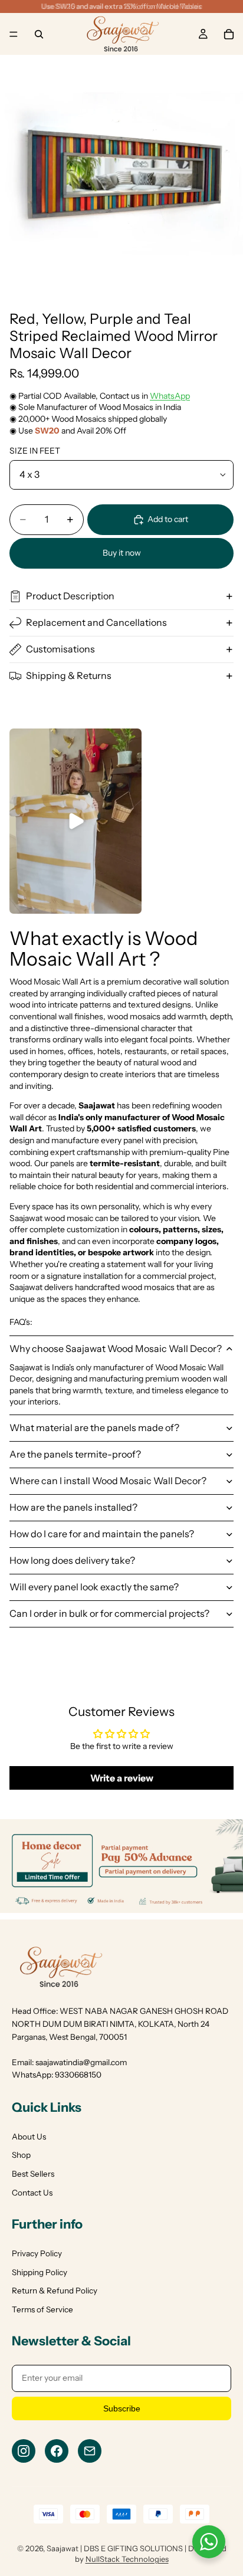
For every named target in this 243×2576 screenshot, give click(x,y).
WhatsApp (170, 396)
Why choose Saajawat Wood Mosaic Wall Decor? (116, 1348)
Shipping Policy (40, 2272)
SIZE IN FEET (35, 451)
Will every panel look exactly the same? (94, 1587)
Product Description (70, 596)
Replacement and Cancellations (96, 622)
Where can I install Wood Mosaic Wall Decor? (108, 1481)
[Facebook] (57, 2451)
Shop (21, 2155)
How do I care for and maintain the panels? (102, 1534)
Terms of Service (42, 2309)
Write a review (122, 1778)
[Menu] (14, 34)
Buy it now (122, 553)
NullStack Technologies (127, 2559)
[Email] (90, 2451)
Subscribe (122, 2408)
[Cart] (229, 34)
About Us (29, 2137)
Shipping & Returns (69, 675)
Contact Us (32, 2193)
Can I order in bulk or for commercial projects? (109, 1613)
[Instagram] (24, 2451)
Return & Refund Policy (55, 2290)
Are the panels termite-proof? (75, 1454)
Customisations (60, 649)
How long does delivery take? (72, 1560)
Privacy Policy (37, 2253)
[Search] (39, 34)
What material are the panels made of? (94, 1428)
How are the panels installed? (73, 1507)
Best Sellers (33, 2174)
